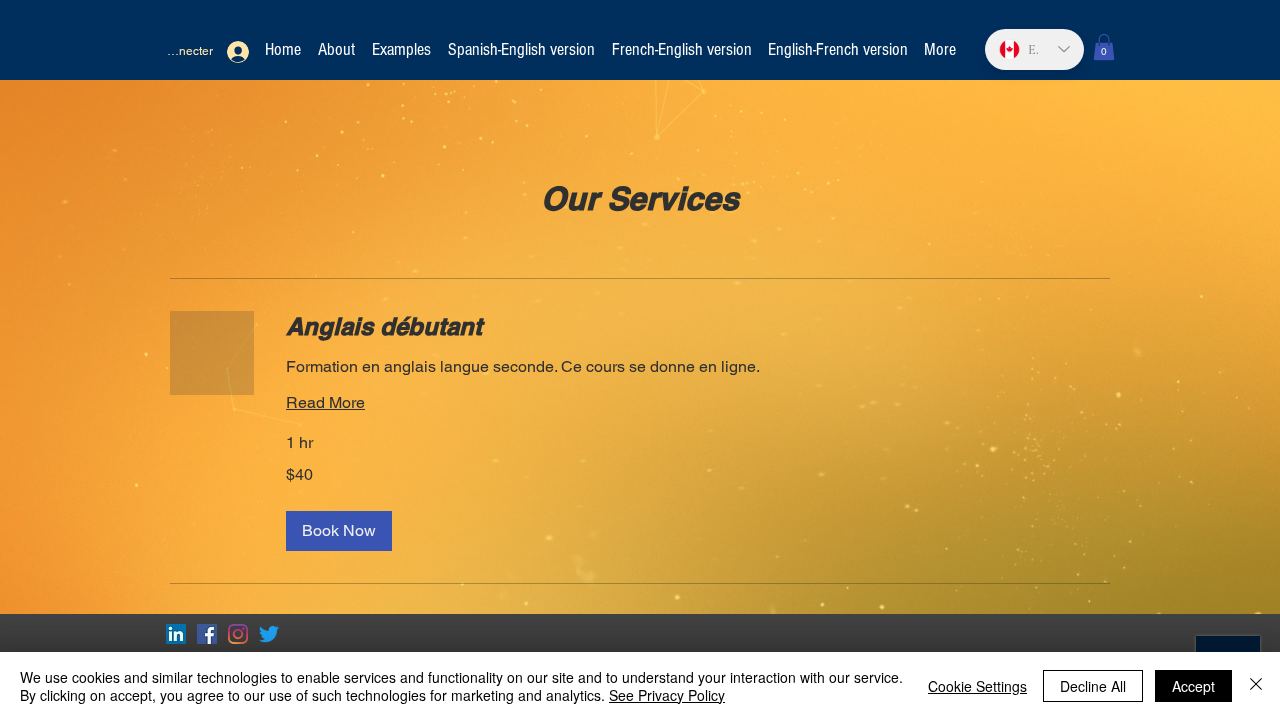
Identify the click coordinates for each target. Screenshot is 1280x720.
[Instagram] (238, 634)
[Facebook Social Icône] (207, 634)
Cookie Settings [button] (977, 686)
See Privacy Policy (667, 695)
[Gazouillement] (269, 634)
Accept (1193, 686)
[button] (1104, 47)
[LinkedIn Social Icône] (176, 634)
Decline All (1093, 686)
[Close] (1256, 686)
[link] (698, 327)
